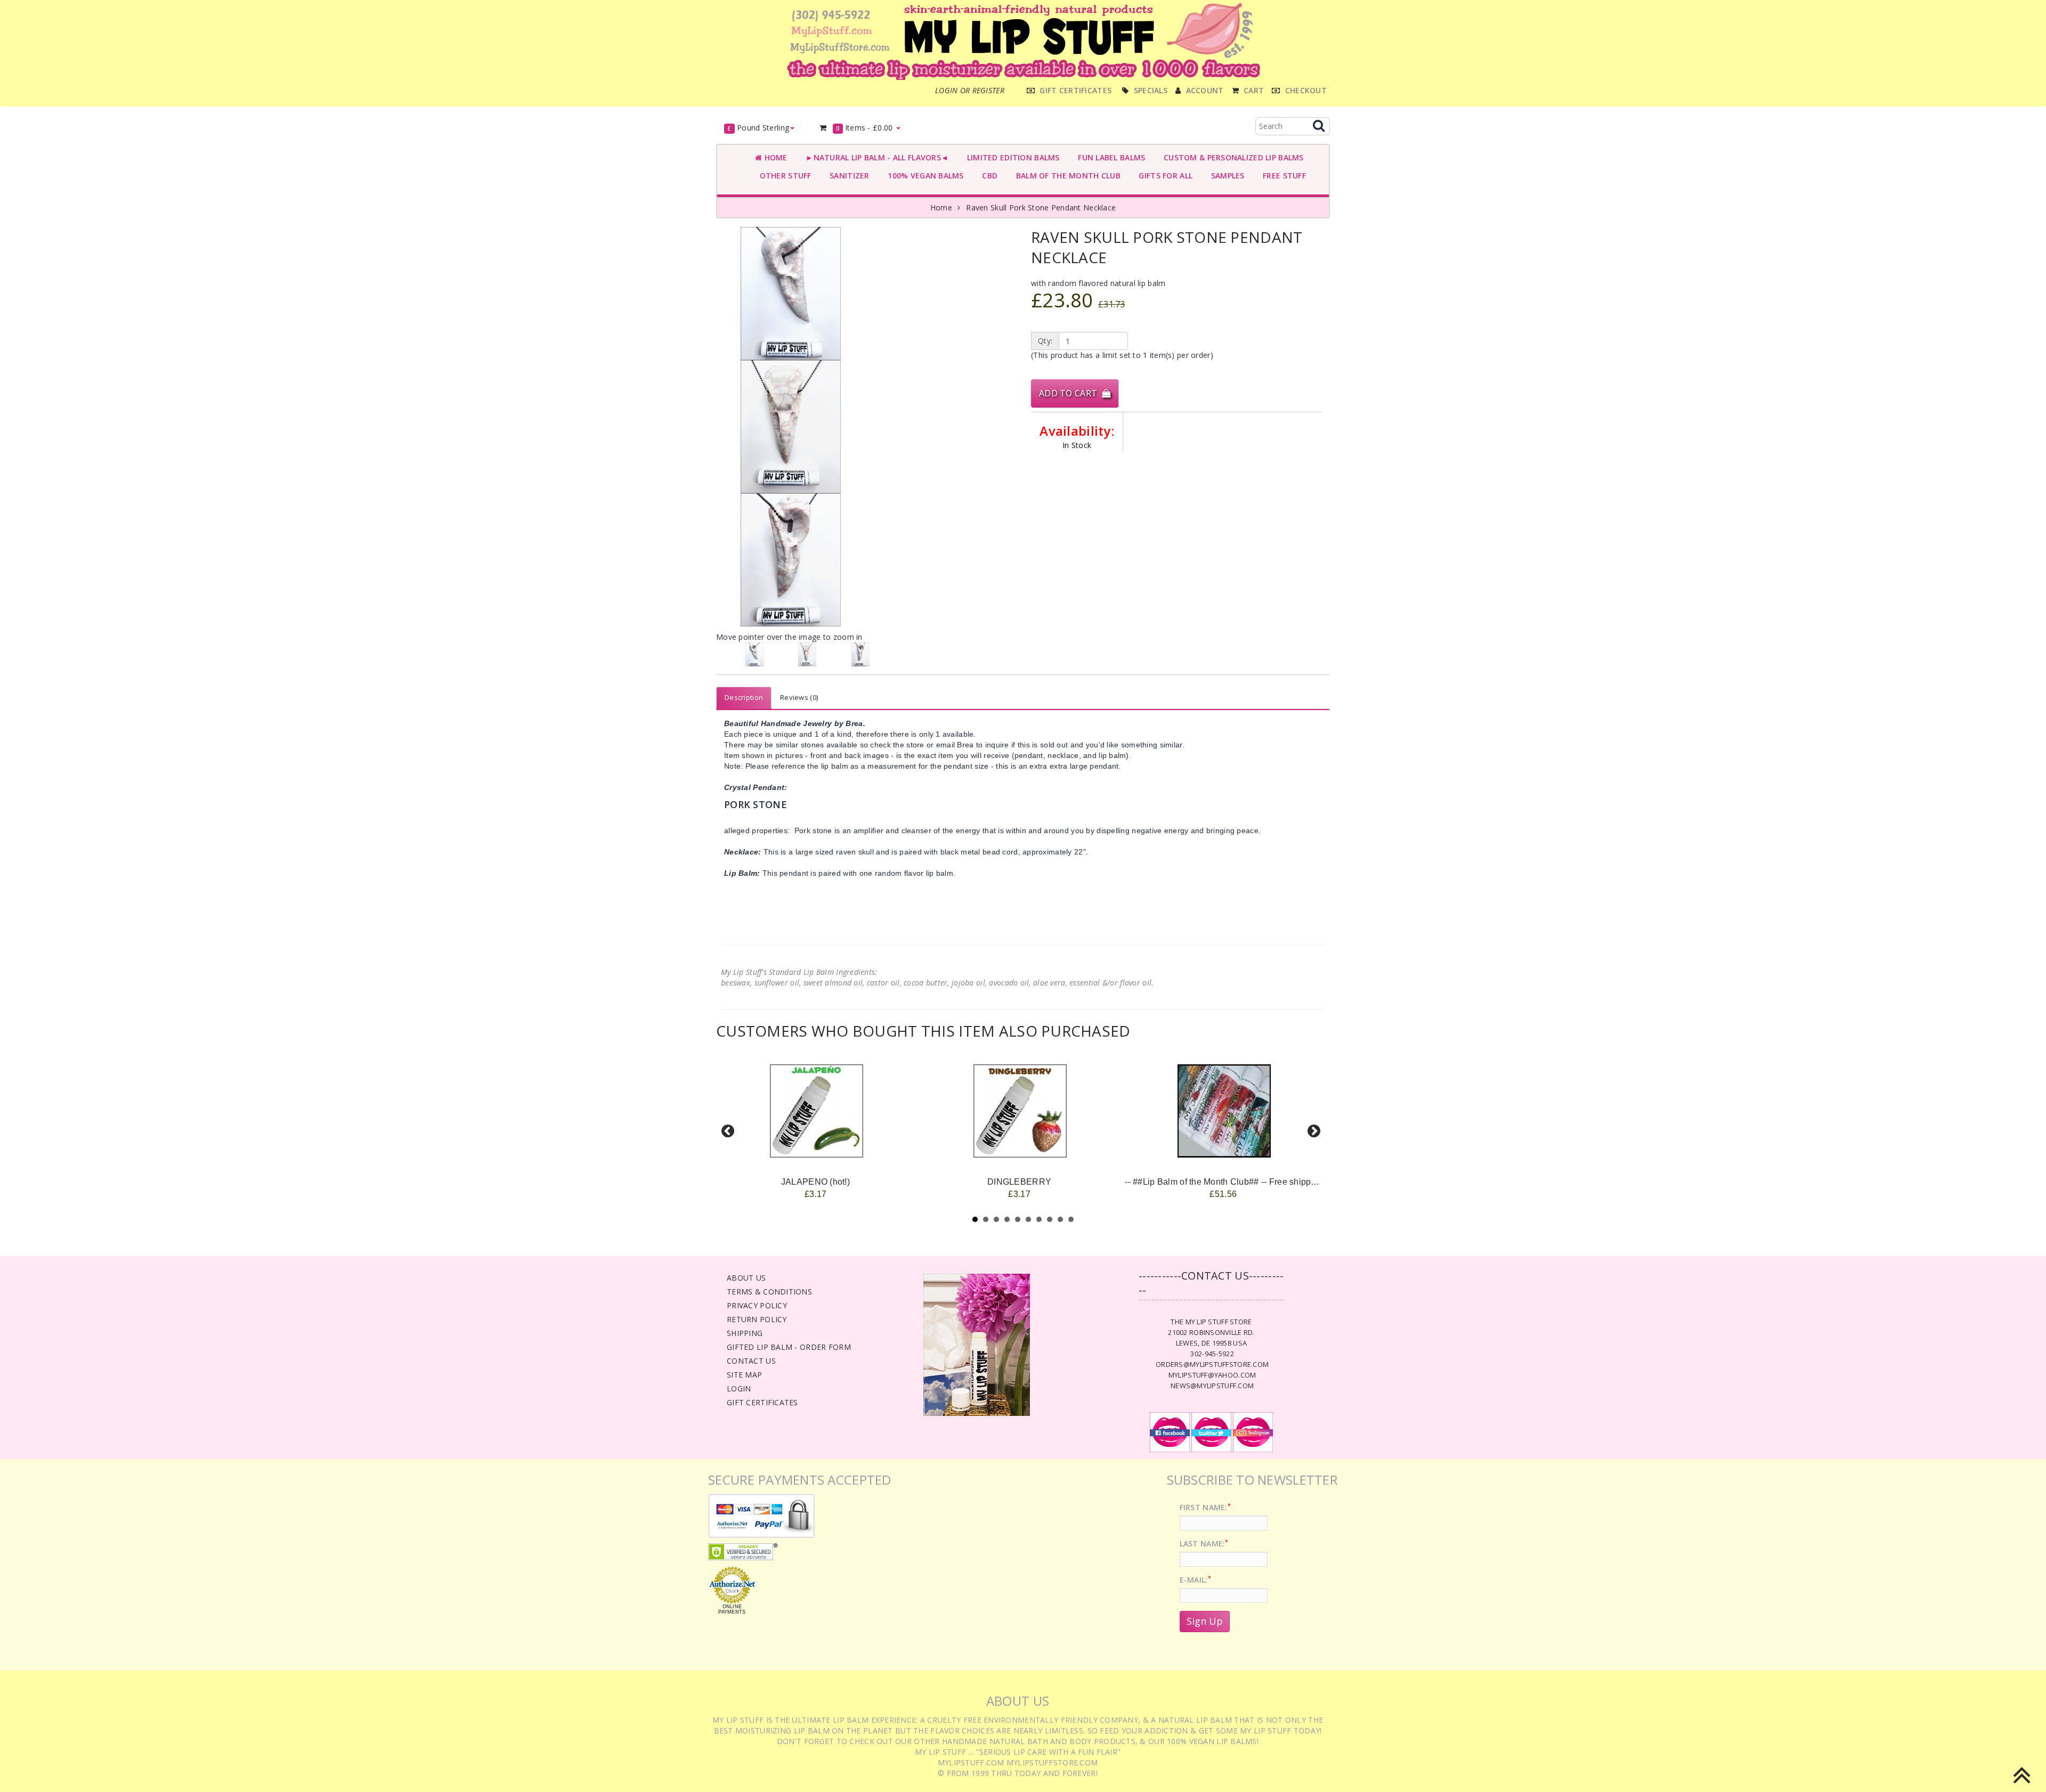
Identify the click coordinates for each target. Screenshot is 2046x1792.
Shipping (745, 1333)
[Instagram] (1253, 1431)
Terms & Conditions (769, 1292)
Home (774, 157)
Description (744, 697)
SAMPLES (1225, 176)
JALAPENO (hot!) (815, 1182)
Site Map (744, 1375)
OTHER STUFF (783, 176)
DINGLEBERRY (1019, 1182)
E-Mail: (1195, 1580)
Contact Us (751, 1361)
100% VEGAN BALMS (924, 176)
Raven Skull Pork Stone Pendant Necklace (1041, 207)
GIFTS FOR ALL (1163, 176)
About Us (746, 1278)
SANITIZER (847, 176)
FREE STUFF (1282, 176)
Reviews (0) (799, 697)
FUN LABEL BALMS (1110, 157)
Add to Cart (1070, 393)
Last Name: (1204, 1543)
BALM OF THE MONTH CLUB (1066, 176)
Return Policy (757, 1319)
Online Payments (732, 1609)
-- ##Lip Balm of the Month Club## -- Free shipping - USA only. (1247, 1182)
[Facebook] (1170, 1431)
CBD (988, 176)
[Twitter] (1211, 1431)
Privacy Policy (757, 1305)
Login (739, 1388)
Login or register (970, 90)
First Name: (1205, 1507)
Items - (864, 128)
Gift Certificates (762, 1402)
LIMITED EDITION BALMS (1011, 157)
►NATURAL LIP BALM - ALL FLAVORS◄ (875, 157)
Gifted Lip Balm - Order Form (789, 1347)
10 (1071, 1219)
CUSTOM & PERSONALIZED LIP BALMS (1231, 157)
